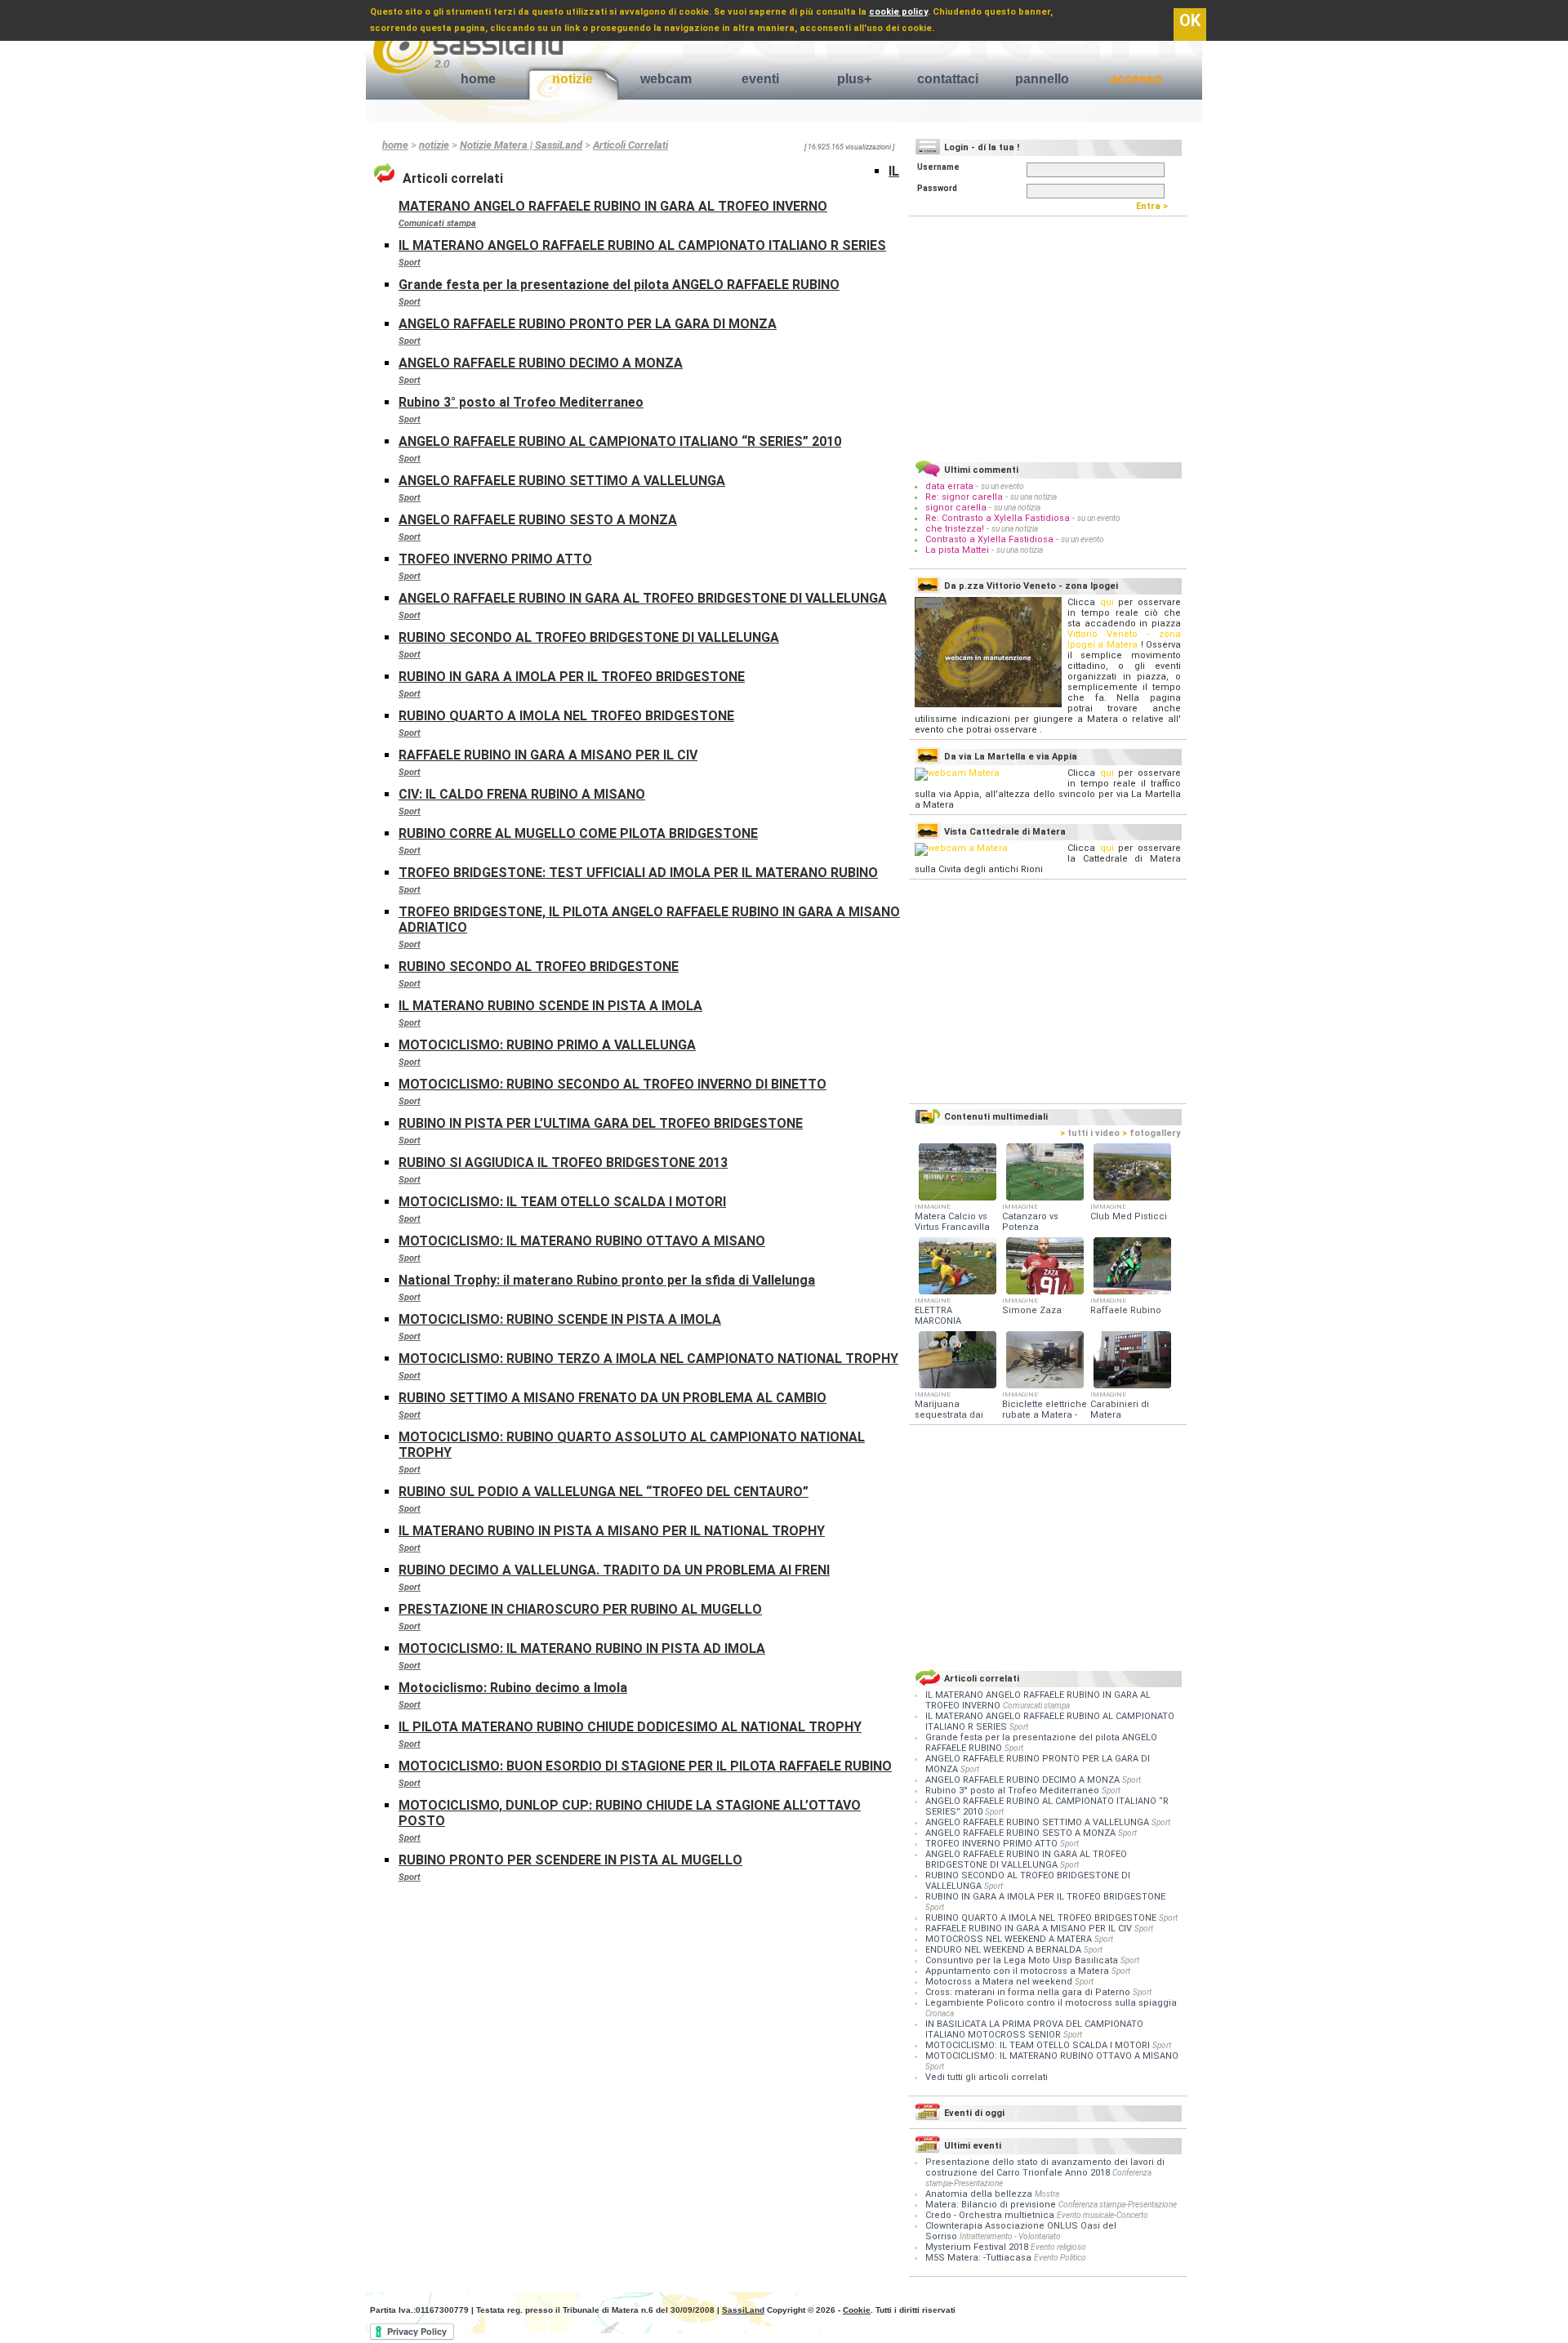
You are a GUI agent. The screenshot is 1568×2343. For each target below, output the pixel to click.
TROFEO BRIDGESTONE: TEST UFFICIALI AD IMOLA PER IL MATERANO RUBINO (638, 873)
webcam (666, 79)
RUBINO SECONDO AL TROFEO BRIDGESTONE (539, 967)
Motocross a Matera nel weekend (1000, 1982)
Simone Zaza (1032, 1310)
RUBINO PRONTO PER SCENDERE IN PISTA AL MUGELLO (570, 1860)
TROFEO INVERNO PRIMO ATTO (495, 559)
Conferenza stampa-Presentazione (1118, 2205)
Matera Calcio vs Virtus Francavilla (952, 1222)
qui (1107, 602)
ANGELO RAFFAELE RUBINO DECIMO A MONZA (541, 363)
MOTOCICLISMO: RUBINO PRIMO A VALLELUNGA (547, 1045)
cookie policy (898, 12)
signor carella (957, 508)
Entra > (1156, 206)
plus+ (854, 79)
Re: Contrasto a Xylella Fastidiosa (998, 518)
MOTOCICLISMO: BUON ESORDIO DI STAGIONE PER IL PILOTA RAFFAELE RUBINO (645, 1766)
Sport (410, 263)
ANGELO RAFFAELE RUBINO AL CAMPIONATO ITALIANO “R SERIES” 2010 (620, 441)
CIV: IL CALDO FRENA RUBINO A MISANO (522, 794)
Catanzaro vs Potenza (1030, 1222)
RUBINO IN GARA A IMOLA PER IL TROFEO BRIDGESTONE (572, 677)
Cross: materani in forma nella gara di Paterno (1029, 1992)
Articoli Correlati (630, 145)
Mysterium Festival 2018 (977, 2247)
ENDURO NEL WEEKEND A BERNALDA (1004, 1950)
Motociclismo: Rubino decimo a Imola (513, 1688)
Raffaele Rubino (1126, 1310)
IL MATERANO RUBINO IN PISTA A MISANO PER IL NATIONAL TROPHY (612, 1531)
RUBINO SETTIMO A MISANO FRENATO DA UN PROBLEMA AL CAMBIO (612, 1398)
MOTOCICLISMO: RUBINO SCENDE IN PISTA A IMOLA (560, 1319)
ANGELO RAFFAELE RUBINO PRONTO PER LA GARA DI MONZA (588, 324)
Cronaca (940, 2013)
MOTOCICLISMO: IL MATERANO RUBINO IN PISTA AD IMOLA (582, 1648)
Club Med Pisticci (1129, 1216)
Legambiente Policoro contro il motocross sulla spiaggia (1051, 2003)
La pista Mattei (957, 550)
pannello (1042, 79)
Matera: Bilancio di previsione (991, 2205)
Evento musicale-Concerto (1102, 2215)
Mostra (1047, 2194)
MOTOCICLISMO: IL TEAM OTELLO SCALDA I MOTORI (562, 1202)
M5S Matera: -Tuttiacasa (978, 2258)
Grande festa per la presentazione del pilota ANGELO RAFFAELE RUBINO (619, 285)
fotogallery (1151, 1133)
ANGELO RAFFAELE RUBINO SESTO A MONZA (538, 520)
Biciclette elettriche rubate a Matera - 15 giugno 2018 (1045, 1415)
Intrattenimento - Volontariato (1010, 2236)
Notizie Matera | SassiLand (521, 145)
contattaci (948, 79)
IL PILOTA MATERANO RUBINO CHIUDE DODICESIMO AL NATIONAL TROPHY (630, 1727)
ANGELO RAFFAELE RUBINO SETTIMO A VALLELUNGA (562, 481)
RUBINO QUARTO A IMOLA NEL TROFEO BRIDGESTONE (566, 716)
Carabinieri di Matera (1120, 1410)
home (478, 79)
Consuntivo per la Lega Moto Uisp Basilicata (1023, 1960)
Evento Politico (1060, 2258)
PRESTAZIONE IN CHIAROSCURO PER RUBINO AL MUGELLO (580, 1609)
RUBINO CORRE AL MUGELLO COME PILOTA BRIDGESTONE (578, 833)
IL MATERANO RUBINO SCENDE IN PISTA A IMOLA (550, 1006)
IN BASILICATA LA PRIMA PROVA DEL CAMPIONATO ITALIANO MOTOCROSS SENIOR (1034, 2029)
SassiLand (743, 2310)
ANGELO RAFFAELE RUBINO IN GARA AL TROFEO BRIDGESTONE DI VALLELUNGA (643, 598)
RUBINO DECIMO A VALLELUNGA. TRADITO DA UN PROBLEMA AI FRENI (614, 1570)
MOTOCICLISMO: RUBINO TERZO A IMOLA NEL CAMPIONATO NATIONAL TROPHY (648, 1359)
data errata (949, 486)
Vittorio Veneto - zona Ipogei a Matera (1124, 639)
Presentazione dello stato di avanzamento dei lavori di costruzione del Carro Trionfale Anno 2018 (1045, 2167)
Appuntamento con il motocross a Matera (1018, 1971)
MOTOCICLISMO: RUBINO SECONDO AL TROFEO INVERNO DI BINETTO (612, 1084)
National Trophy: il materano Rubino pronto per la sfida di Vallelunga (607, 1280)
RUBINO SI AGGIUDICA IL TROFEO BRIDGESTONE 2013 (563, 1163)
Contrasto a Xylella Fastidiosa (989, 539)
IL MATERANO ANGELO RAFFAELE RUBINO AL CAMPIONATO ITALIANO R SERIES (642, 245)
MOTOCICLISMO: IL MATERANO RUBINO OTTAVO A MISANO (582, 1241)
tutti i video (1090, 1133)
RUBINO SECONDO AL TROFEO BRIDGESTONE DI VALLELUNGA (589, 637)
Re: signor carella (965, 497)
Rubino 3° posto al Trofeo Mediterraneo (521, 402)
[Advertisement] (1048, 336)
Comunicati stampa (437, 223)
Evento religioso (1058, 2247)
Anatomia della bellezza (979, 2194)
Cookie (857, 2310)
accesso (1136, 79)
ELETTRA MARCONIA (938, 1316)
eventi (760, 79)
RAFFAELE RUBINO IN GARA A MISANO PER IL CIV (548, 755)
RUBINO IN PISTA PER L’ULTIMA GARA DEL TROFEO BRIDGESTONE (601, 1123)
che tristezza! (955, 529)
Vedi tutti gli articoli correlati (987, 2077)
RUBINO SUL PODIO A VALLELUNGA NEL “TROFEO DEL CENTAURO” (604, 1492)
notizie (572, 79)
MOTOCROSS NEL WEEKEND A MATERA (1010, 1939)
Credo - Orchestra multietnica (990, 2215)
